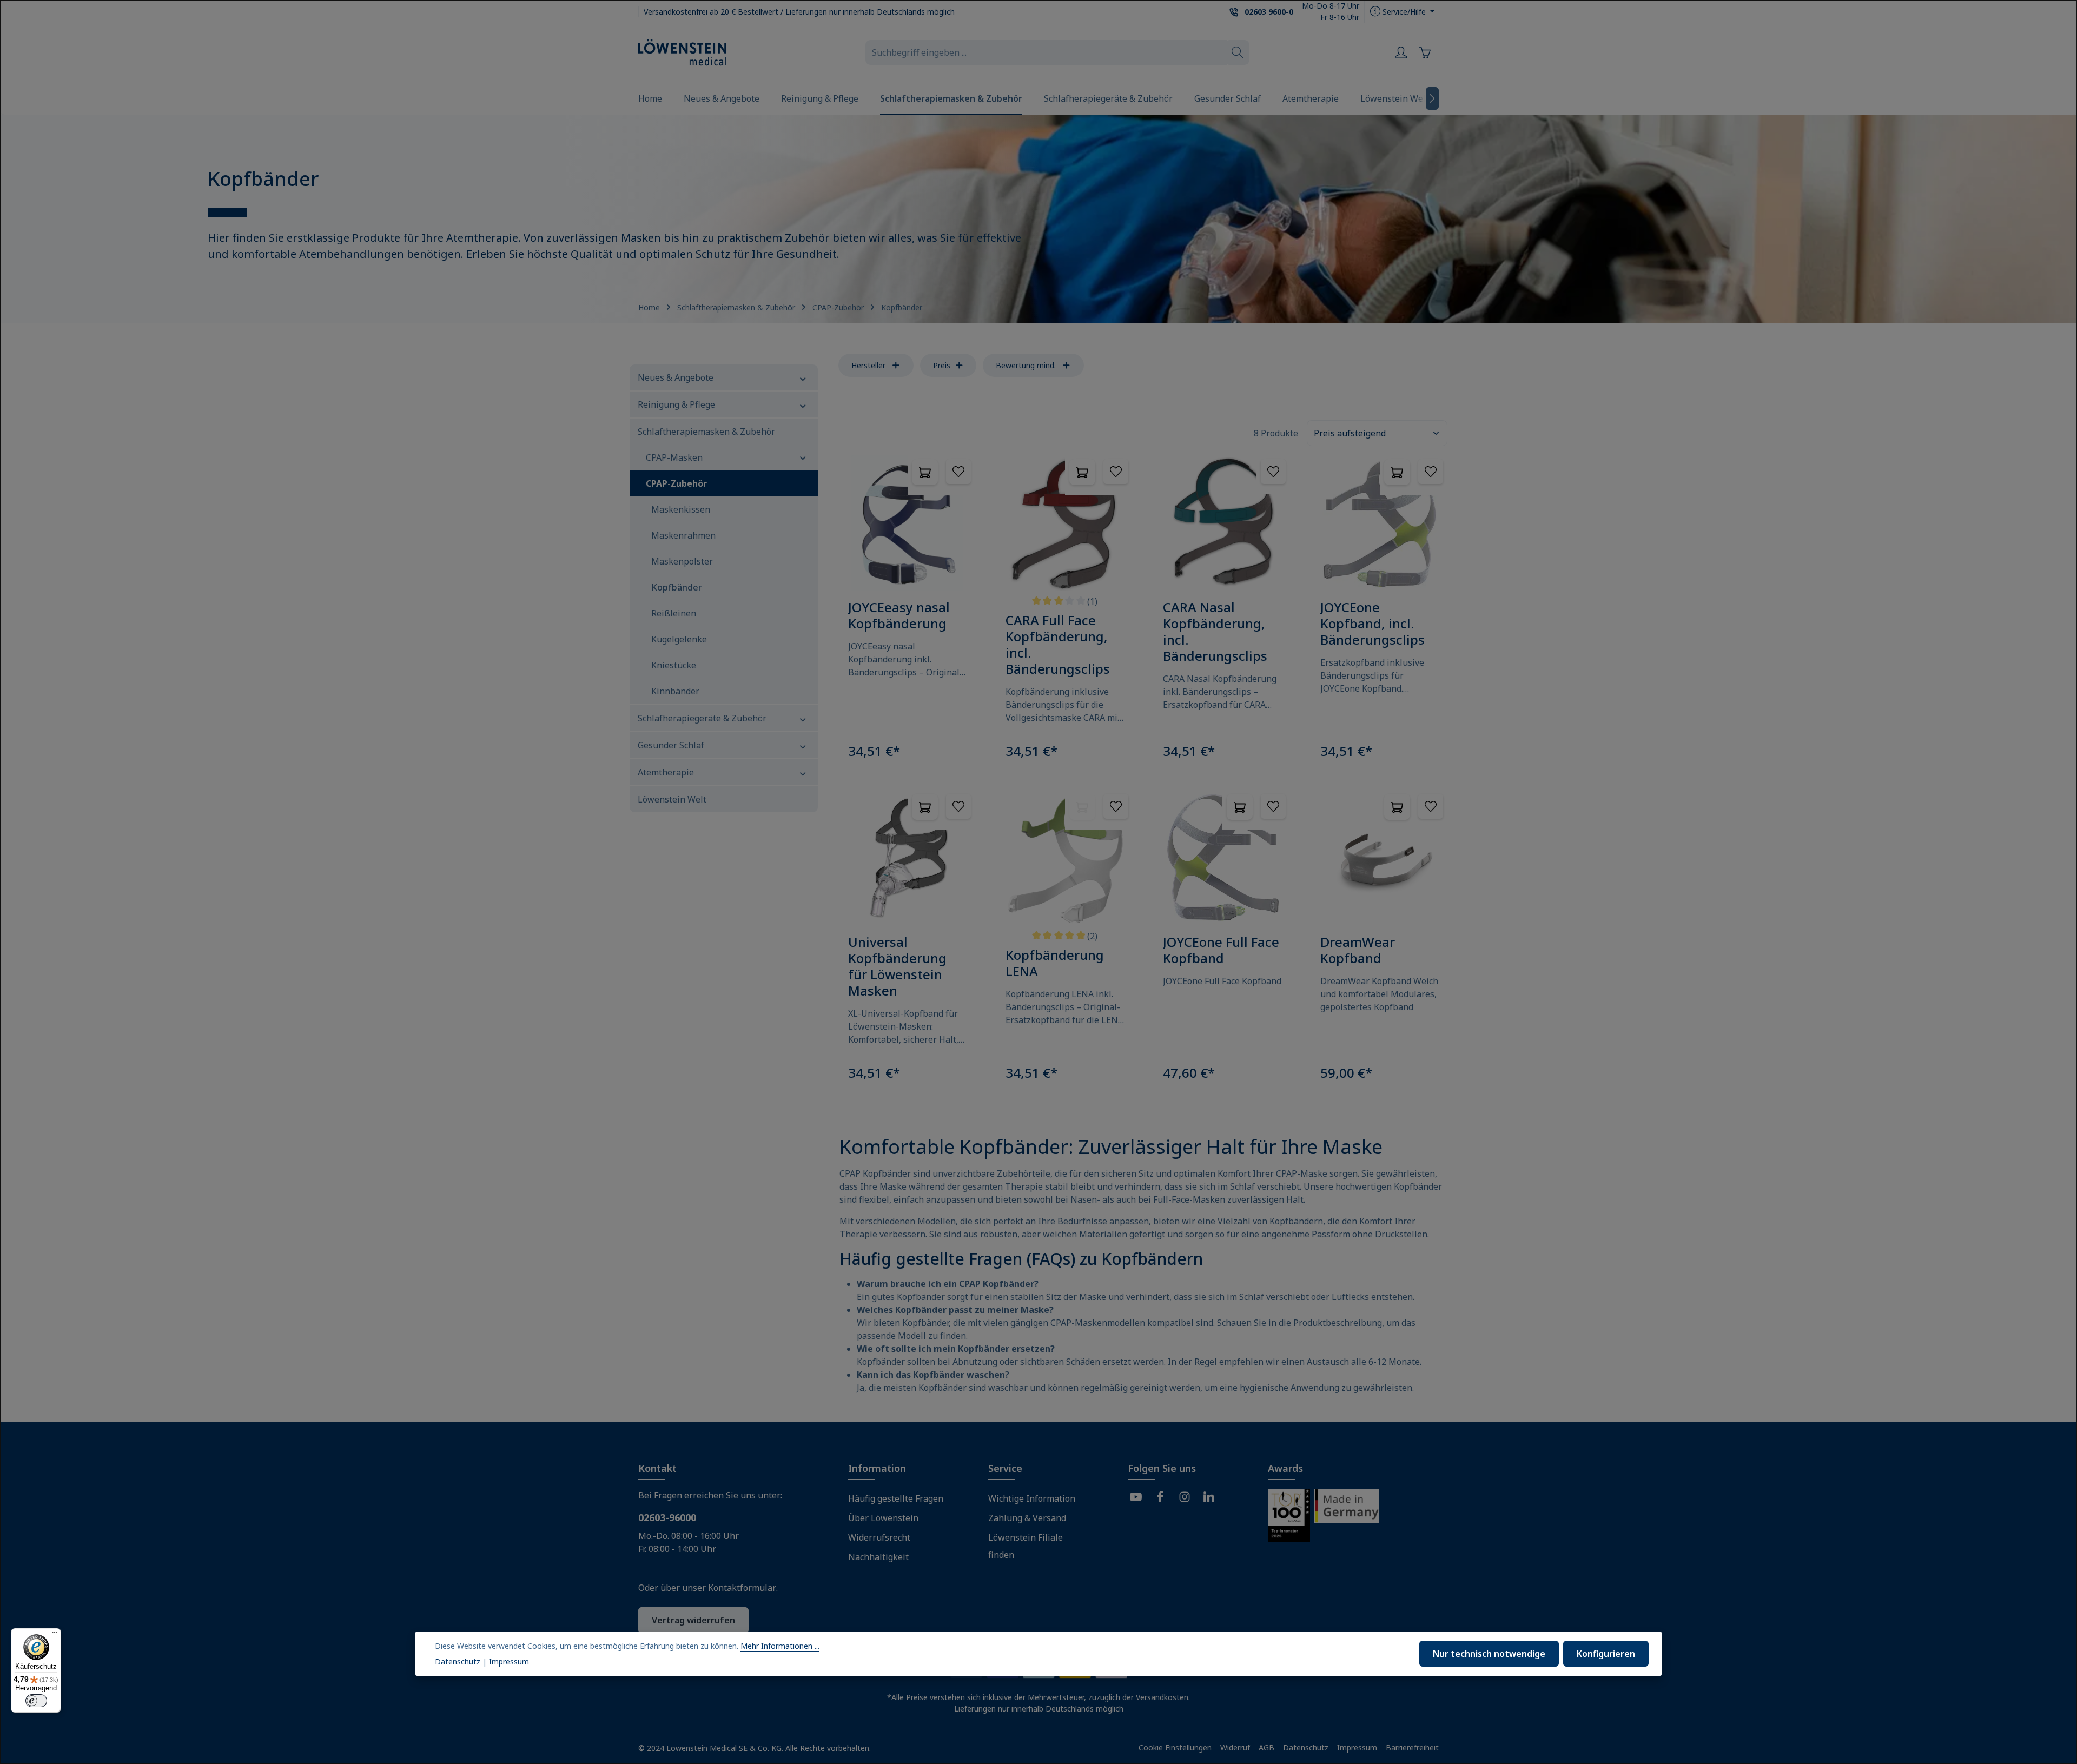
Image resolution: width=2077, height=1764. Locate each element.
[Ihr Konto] (1401, 52)
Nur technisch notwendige (1489, 1654)
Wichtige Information (1032, 1498)
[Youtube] (1136, 1498)
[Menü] (55, 1635)
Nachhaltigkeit (878, 1557)
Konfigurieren (1606, 1654)
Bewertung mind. (1026, 365)
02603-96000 (667, 1517)
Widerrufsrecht (879, 1537)
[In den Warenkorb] (925, 472)
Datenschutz (1306, 1748)
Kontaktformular (742, 1588)
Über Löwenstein (883, 1518)
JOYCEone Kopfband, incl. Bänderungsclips (1372, 624)
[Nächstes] (1432, 98)
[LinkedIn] (1209, 1498)
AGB (1266, 1748)
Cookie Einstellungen (1175, 1748)
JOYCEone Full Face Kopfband (1221, 950)
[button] (803, 377)
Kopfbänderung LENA (1055, 963)
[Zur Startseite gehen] (682, 52)
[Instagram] (1185, 1498)
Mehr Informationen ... (780, 1646)
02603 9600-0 (1269, 12)
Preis (942, 365)
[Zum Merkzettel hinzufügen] (958, 472)
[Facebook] (1160, 1498)
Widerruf (1235, 1748)
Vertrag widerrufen (693, 1620)
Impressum (1357, 1748)
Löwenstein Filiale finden (1026, 1546)
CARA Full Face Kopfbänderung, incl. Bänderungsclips (1058, 645)
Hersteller (868, 365)
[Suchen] (1238, 52)
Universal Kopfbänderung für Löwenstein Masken (897, 966)
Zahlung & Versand (1027, 1518)
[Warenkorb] (1427, 52)
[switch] (36, 1701)
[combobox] (1046, 52)
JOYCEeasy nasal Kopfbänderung (899, 615)
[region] (1038, 219)
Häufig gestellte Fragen (896, 1498)
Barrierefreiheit (1412, 1748)
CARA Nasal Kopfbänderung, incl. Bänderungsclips (1215, 632)
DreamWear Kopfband (1358, 950)
